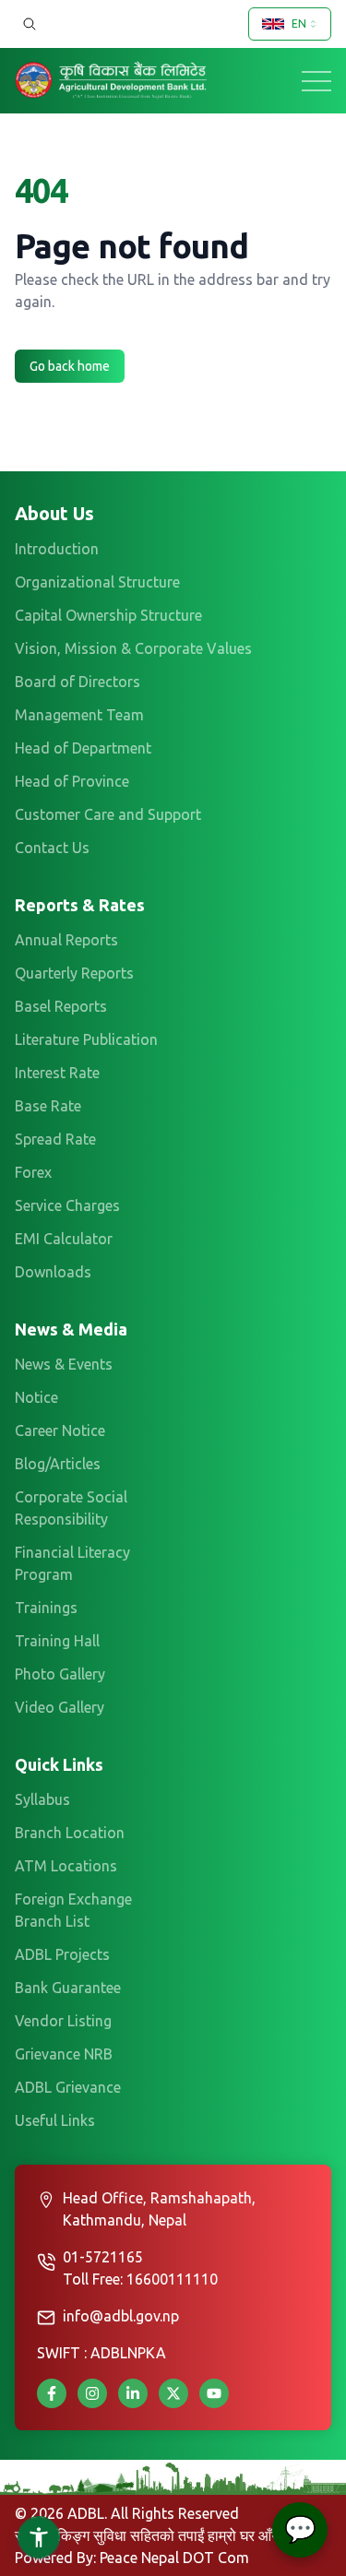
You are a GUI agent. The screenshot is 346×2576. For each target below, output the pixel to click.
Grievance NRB (64, 2054)
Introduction (57, 549)
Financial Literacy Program (72, 1563)
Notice (36, 1397)
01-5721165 (103, 2257)
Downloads (53, 1272)
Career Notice (60, 1430)
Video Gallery (60, 1707)
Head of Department (83, 748)
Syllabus (42, 1799)
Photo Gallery (60, 1674)
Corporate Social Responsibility (71, 1508)
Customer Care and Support (108, 814)
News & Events (64, 1364)
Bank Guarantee (68, 1988)
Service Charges (67, 1205)
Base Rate (48, 1106)
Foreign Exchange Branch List (73, 1910)
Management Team (79, 715)
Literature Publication (86, 1039)
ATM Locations (66, 1866)
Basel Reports (61, 1006)
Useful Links (55, 2120)
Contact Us (52, 848)
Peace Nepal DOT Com (174, 2558)
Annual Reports (66, 940)
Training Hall (57, 1641)
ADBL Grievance (68, 2087)
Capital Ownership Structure (108, 615)
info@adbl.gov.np (121, 2316)
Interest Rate (57, 1073)
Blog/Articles (58, 1464)
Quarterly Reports (74, 973)
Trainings (46, 1608)
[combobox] (290, 24)
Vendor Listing (63, 2021)
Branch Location (70, 1833)
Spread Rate (55, 1139)
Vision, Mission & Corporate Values (133, 648)
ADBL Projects (62, 1954)
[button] (39, 2537)
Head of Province (72, 781)
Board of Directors (78, 682)
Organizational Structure (97, 582)
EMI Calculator (64, 1239)
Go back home (70, 366)
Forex (33, 1172)
